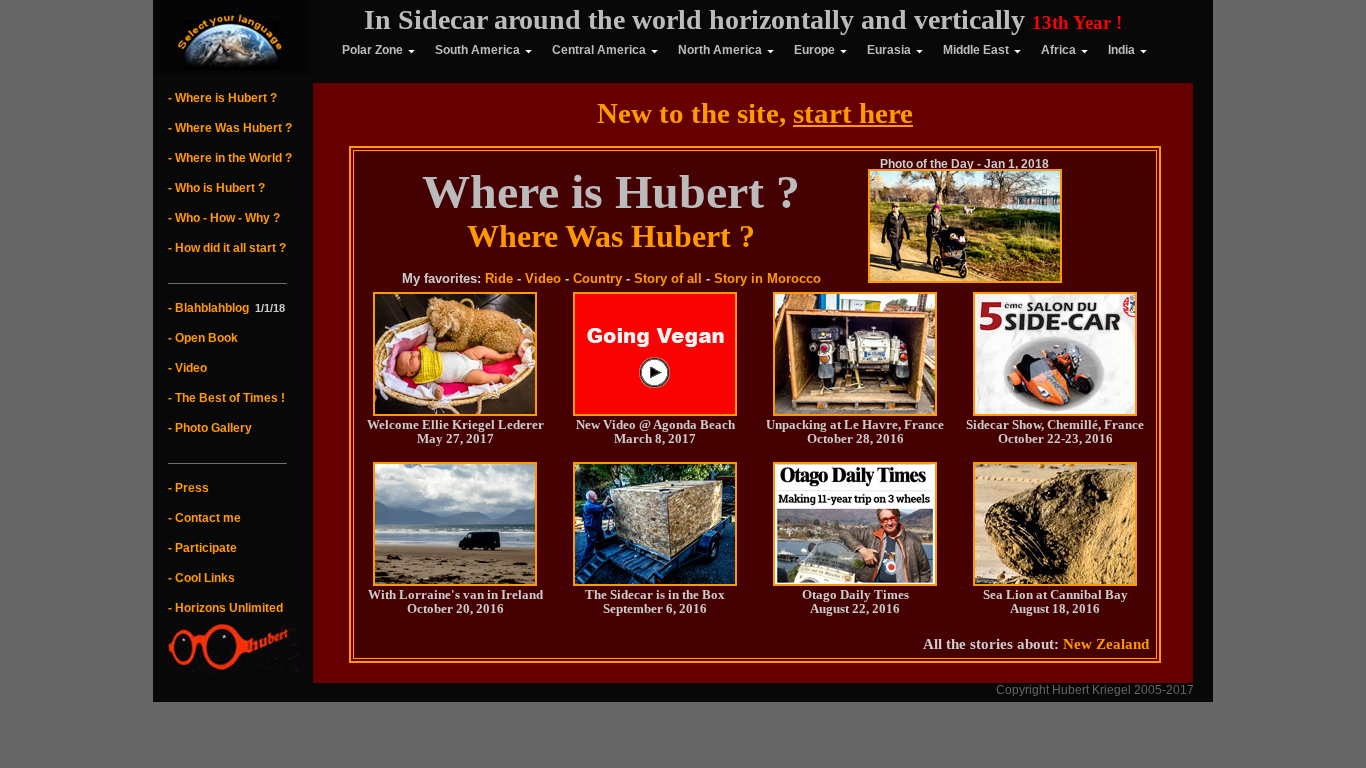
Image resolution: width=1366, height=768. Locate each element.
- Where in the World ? (230, 158)
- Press (188, 488)
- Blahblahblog (208, 308)
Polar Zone (359, 50)
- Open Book (203, 338)
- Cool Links (201, 578)
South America (477, 50)
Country (597, 278)
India (1121, 50)
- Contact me (204, 518)
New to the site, (755, 113)
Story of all (668, 278)
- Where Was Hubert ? (230, 128)
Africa (1058, 50)
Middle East (976, 50)
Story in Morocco (767, 278)
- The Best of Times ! (226, 398)
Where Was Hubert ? (611, 236)
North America (720, 50)
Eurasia (889, 50)
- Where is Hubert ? (222, 98)
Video (543, 278)
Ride (499, 278)
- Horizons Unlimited (225, 608)
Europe (814, 50)
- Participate (202, 548)
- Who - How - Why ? (224, 218)
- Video (187, 368)
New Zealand (1106, 644)
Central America (599, 50)
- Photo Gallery (210, 428)
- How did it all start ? (227, 248)
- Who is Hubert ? (216, 188)
